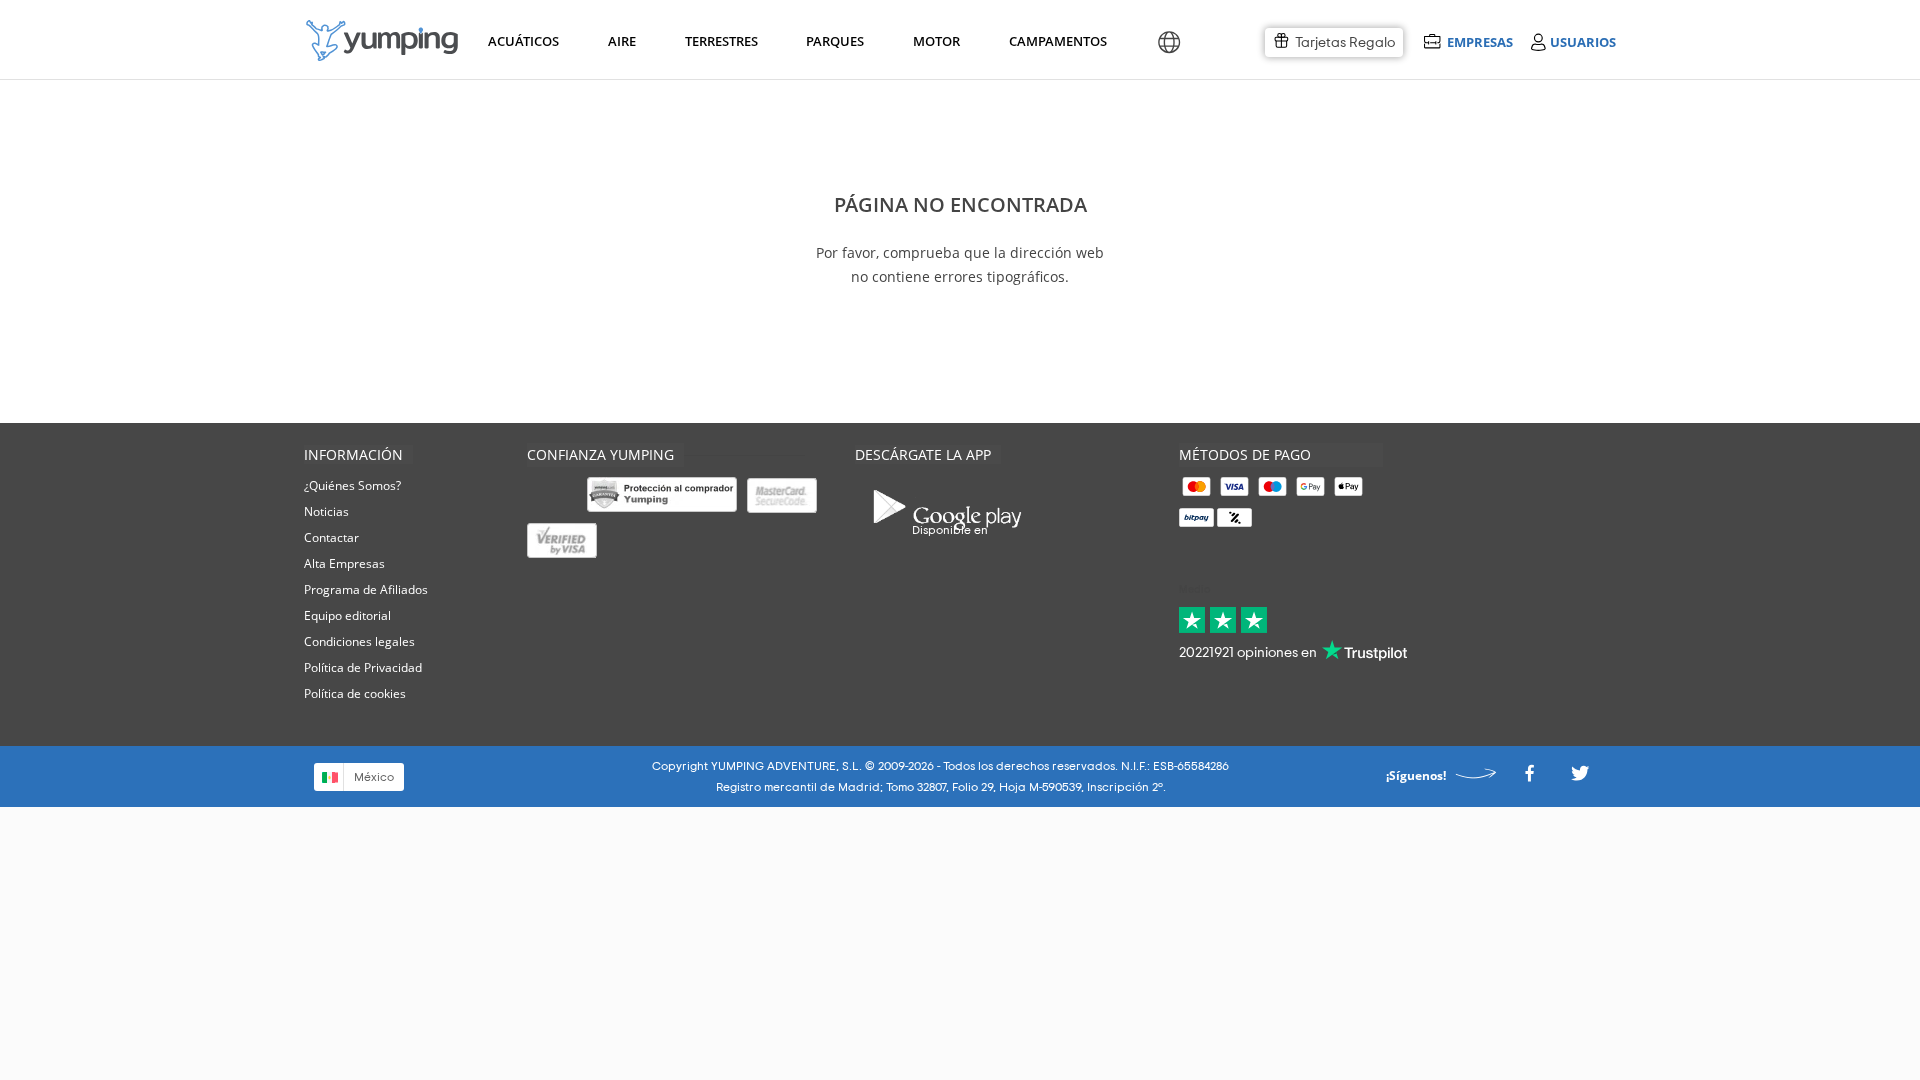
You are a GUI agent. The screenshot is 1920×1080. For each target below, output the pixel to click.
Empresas (1479, 41)
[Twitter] (1580, 778)
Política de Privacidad (363, 667)
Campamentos (1054, 41)
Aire (622, 41)
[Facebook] (1529, 778)
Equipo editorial (347, 615)
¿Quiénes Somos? (352, 485)
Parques (833, 41)
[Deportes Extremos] (382, 40)
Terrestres (719, 41)
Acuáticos (521, 41)
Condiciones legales (359, 641)
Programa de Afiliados (366, 589)
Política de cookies (355, 693)
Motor (936, 41)
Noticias (326, 511)
